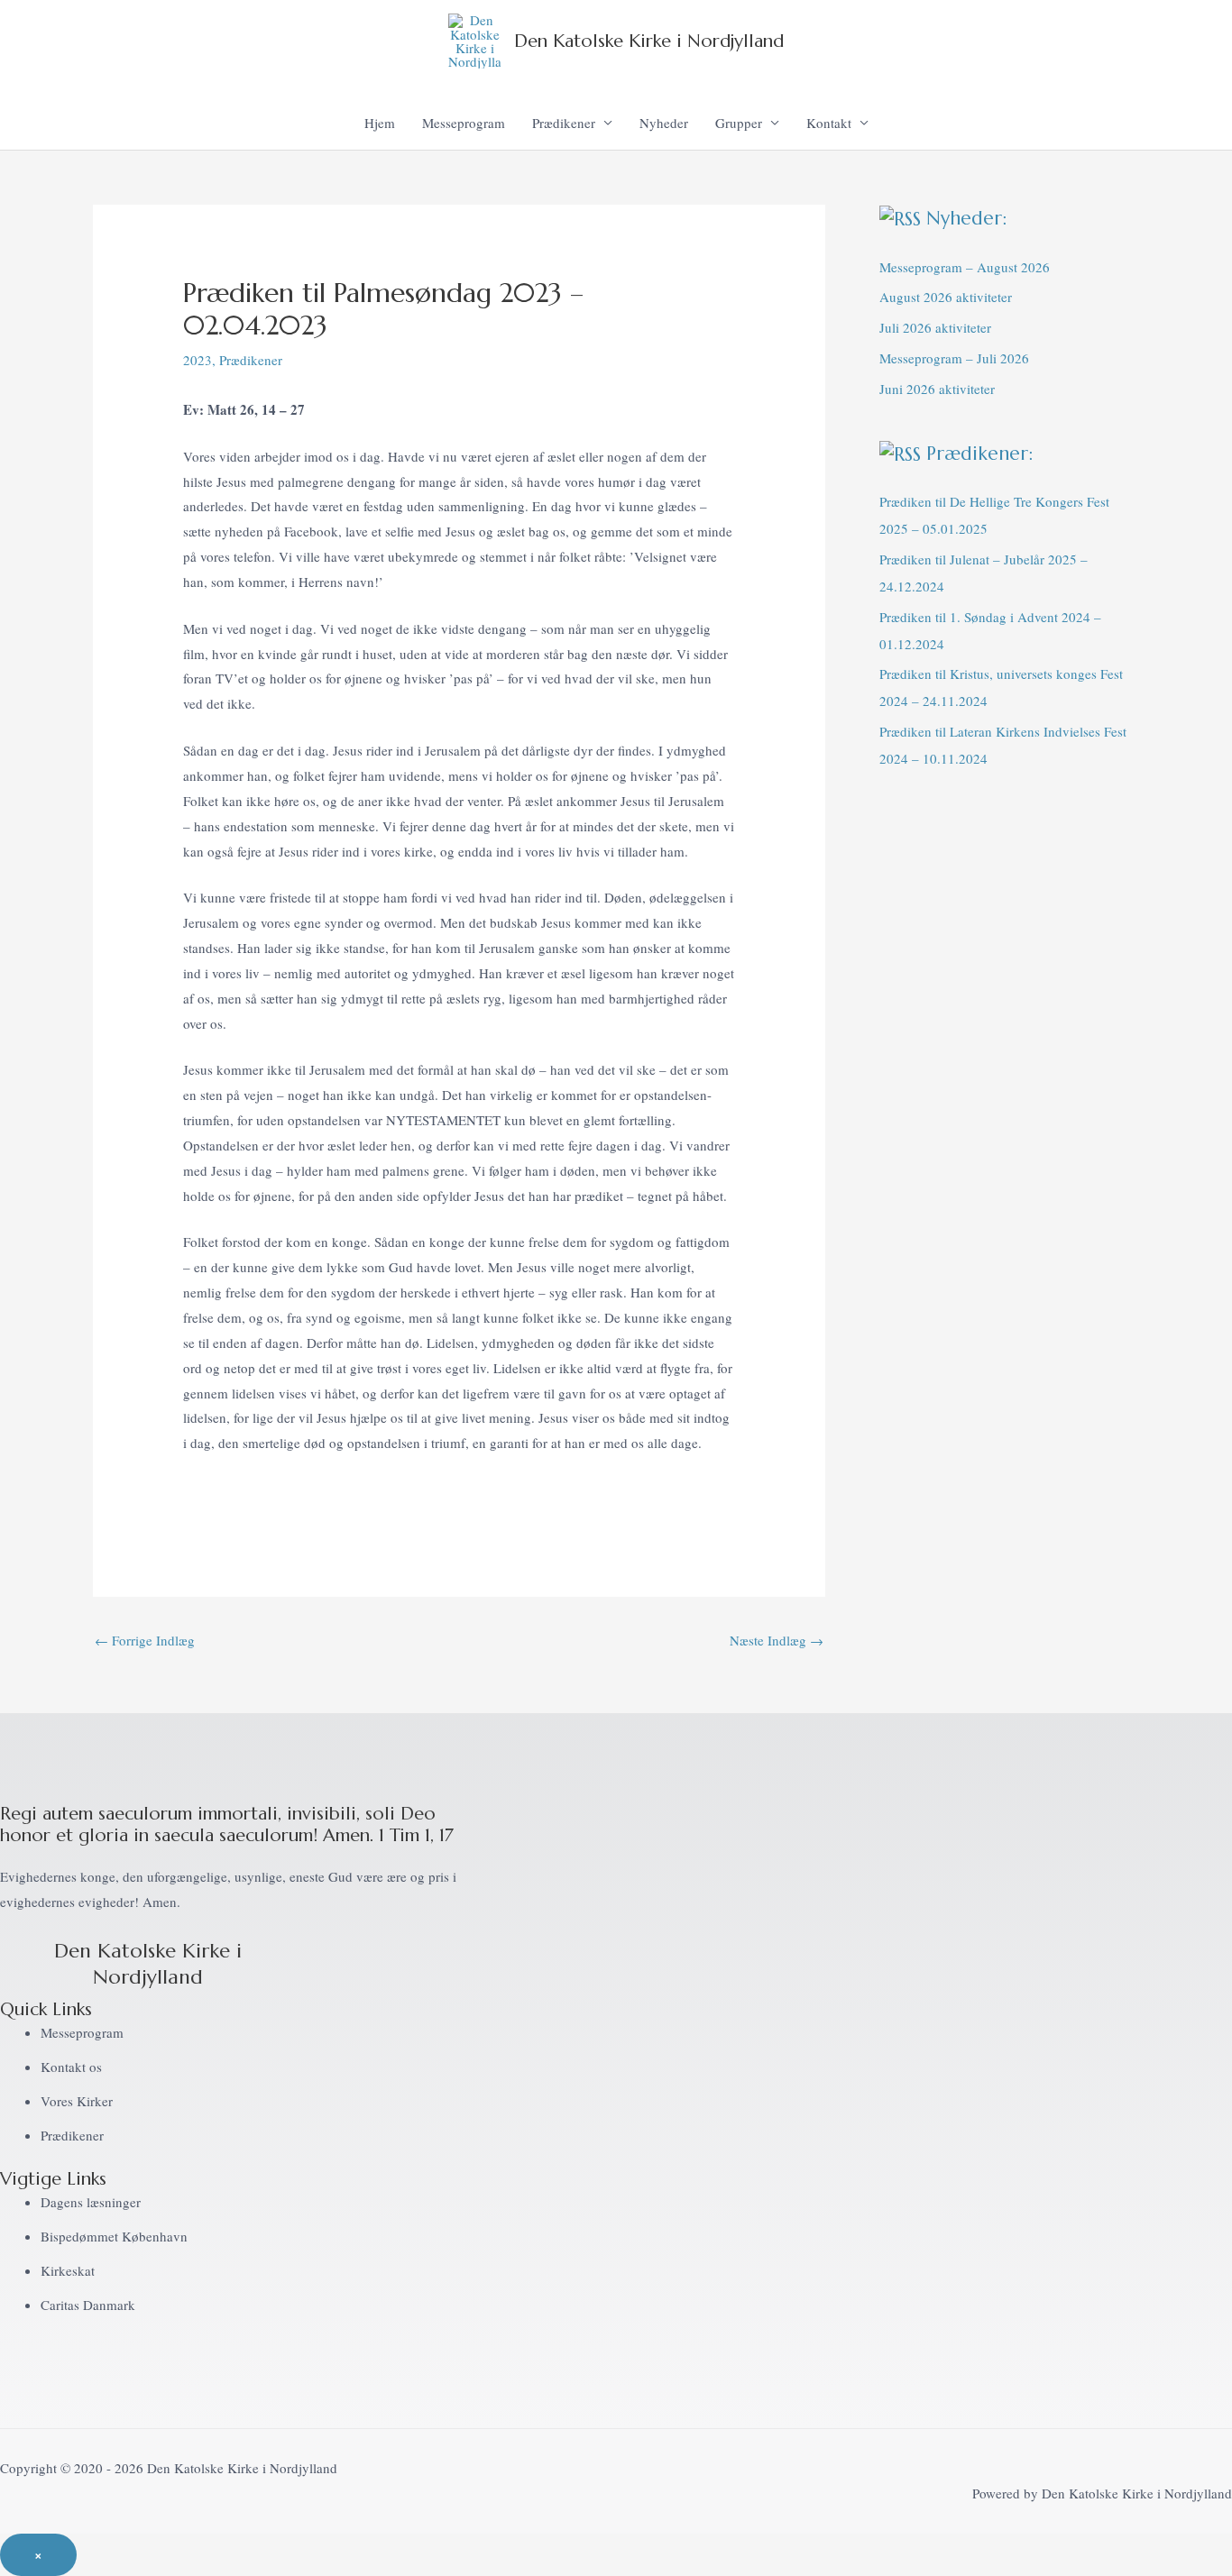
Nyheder (664, 123)
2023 (198, 360)
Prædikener (564, 123)
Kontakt (829, 123)
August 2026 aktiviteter (946, 297)
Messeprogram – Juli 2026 (954, 358)
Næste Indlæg (777, 1640)
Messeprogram (464, 123)
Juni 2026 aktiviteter (937, 389)
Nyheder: (966, 218)
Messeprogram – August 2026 (965, 267)
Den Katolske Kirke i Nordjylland (649, 41)
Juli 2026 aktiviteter (935, 327)
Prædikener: (979, 454)
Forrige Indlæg (145, 1640)
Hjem (380, 123)
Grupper (739, 123)
